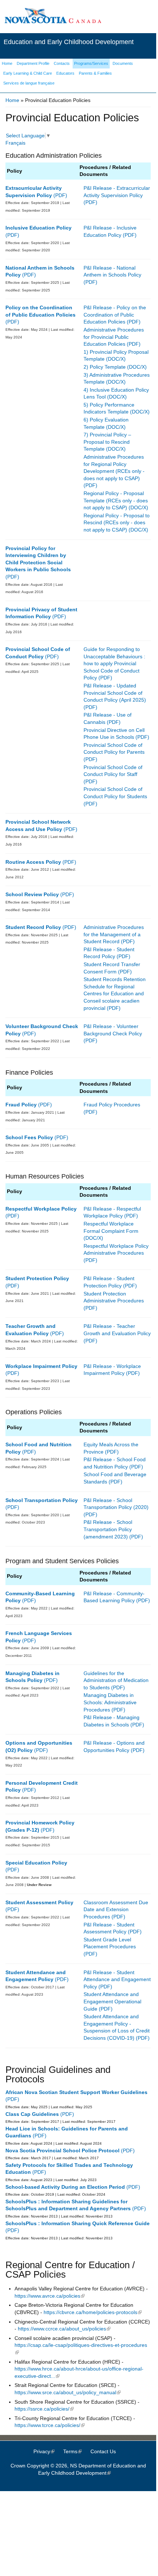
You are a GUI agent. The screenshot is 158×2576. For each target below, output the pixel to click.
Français (15, 143)
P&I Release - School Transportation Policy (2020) (116, 1504)
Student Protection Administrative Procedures (114, 1297)
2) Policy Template (105, 367)
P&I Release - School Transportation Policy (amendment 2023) (108, 1529)
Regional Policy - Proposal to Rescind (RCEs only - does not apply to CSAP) (117, 523)
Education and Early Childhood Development (69, 42)
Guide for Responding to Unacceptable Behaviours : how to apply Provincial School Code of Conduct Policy (114, 663)
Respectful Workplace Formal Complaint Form (111, 1227)
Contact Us (103, 2451)
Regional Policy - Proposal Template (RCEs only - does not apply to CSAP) (116, 500)
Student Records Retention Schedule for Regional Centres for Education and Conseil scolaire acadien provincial (115, 993)
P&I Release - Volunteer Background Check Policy (113, 1030)
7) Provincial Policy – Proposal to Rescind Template (107, 442)
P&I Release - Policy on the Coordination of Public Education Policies (115, 315)
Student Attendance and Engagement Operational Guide (112, 2001)
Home (12, 100)
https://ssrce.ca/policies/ (44, 2409)
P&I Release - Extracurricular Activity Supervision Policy (117, 192)
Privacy (48, 2451)
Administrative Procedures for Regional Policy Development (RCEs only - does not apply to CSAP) (114, 468)
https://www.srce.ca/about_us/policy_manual (68, 2392)
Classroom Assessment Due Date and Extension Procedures (116, 1910)
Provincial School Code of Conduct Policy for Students (115, 793)
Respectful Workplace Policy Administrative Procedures (116, 1250)
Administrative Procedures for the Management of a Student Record (114, 934)
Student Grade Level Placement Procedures (110, 1943)
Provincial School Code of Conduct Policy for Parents (114, 749)
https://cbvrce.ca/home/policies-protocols (93, 2312)
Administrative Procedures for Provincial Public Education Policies (114, 337)
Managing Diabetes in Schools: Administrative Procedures (110, 1702)
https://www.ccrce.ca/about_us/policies (64, 2329)
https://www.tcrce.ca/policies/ (50, 2425)
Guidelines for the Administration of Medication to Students (116, 1680)
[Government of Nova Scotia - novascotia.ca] (53, 22)
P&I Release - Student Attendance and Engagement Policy (117, 1979)
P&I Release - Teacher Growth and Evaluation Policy (117, 1330)
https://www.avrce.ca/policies (50, 2296)
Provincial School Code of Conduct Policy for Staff (113, 771)
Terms (76, 2451)
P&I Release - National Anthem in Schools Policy (112, 271)
